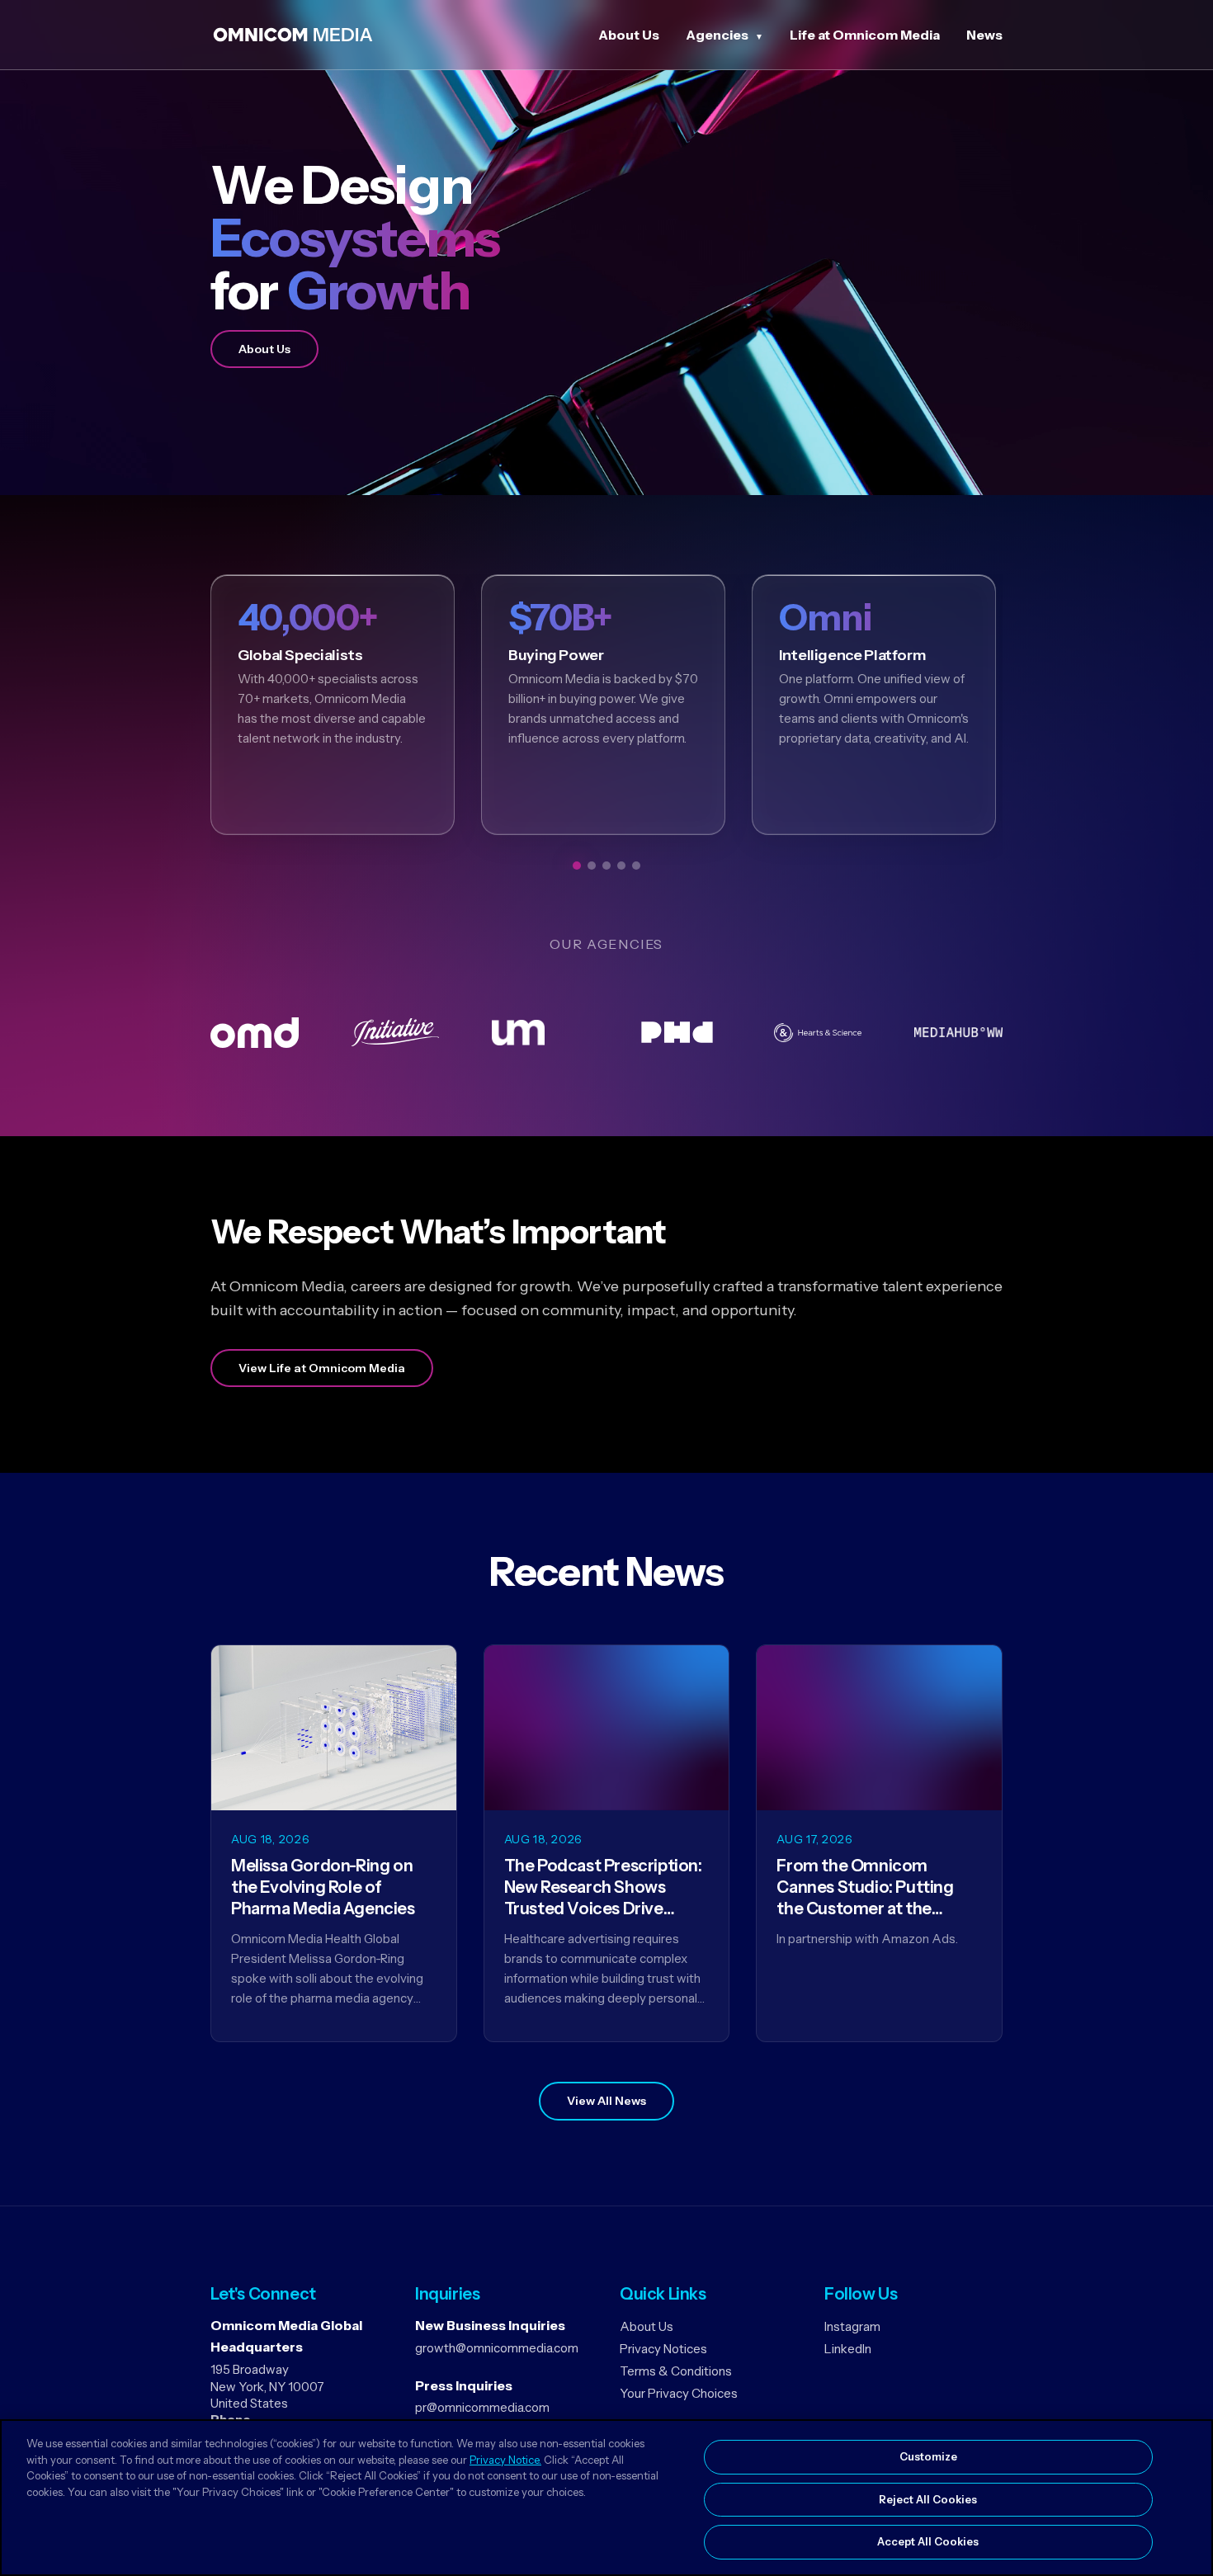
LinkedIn (848, 2349)
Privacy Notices (663, 2349)
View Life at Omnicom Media (322, 1368)
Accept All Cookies (928, 2541)
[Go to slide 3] (606, 866)
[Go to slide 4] (621, 866)
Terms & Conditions (676, 2371)
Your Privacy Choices (679, 2393)
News (984, 35)
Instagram (852, 2326)
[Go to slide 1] (577, 866)
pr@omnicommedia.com (482, 2407)
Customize (928, 2456)
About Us (629, 35)
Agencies (717, 35)
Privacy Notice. (505, 2460)
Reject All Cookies (928, 2499)
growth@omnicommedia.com (497, 2348)
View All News (606, 2101)
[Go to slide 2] (592, 866)
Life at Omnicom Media (865, 35)
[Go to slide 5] (636, 866)
